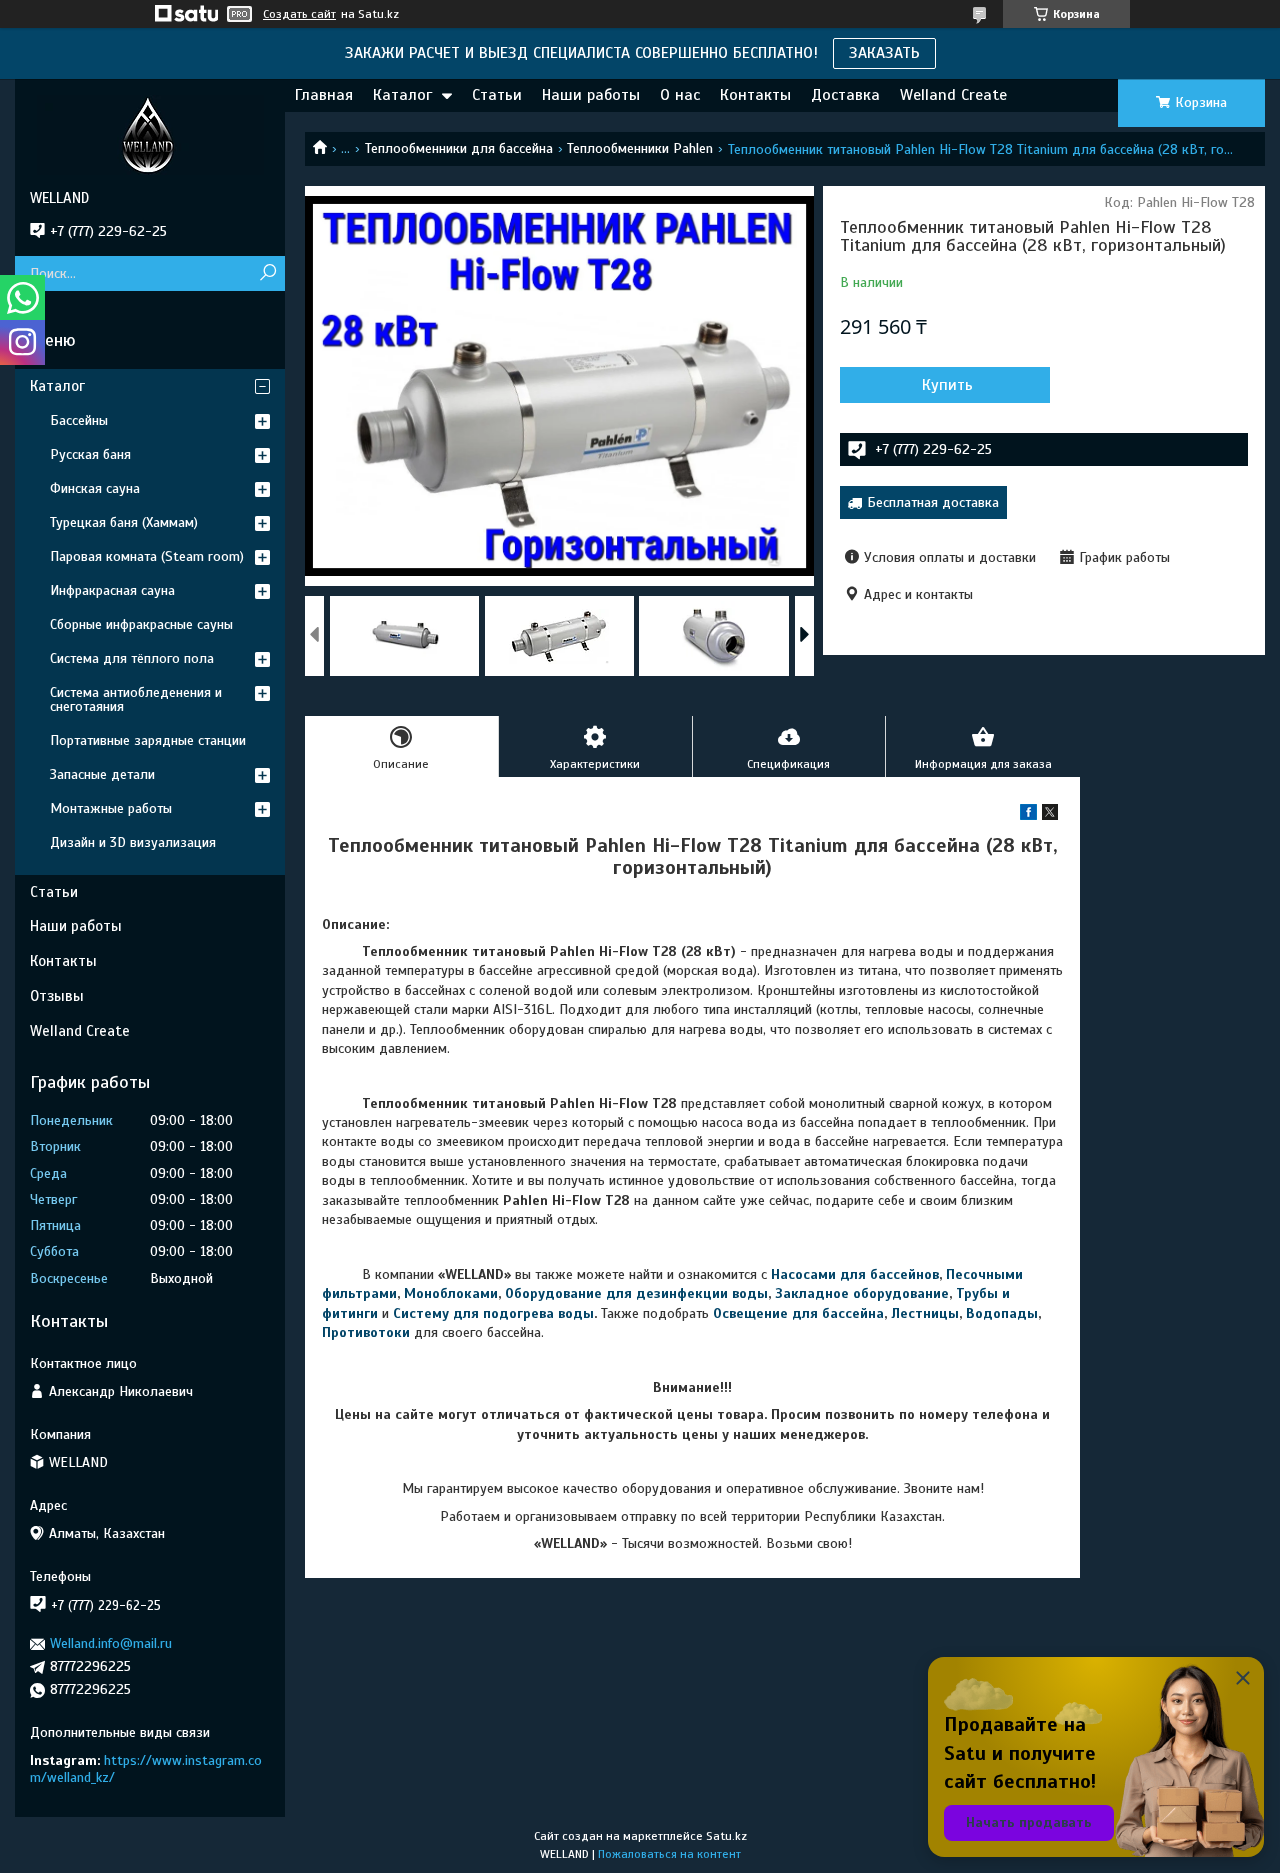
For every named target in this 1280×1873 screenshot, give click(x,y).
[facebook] (1028, 815)
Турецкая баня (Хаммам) (124, 522)
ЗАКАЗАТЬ (884, 53)
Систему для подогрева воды (493, 1313)
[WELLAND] (150, 134)
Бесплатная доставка (933, 502)
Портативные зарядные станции (148, 740)
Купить (947, 385)
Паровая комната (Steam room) (147, 556)
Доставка (845, 95)
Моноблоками (451, 1293)
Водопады (1002, 1313)
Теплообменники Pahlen (640, 148)
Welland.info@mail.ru (111, 1643)
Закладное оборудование (862, 1293)
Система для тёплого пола (132, 658)
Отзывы (57, 996)
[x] (1050, 815)
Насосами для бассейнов (855, 1274)
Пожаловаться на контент (669, 1854)
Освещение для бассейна (798, 1313)
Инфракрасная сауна (112, 590)
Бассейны (79, 420)
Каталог (402, 95)
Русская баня (90, 454)
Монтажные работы (111, 808)
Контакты (755, 95)
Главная (324, 95)
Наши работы (591, 95)
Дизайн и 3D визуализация (133, 842)
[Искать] (267, 273)
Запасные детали (102, 774)
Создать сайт (299, 14)
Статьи (497, 95)
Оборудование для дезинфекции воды (636, 1293)
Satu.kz (726, 1836)
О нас (680, 95)
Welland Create (953, 95)
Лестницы (925, 1313)
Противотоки (366, 1332)
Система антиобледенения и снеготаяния (136, 699)
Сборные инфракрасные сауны (141, 624)
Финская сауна (95, 488)
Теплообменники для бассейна (459, 148)
